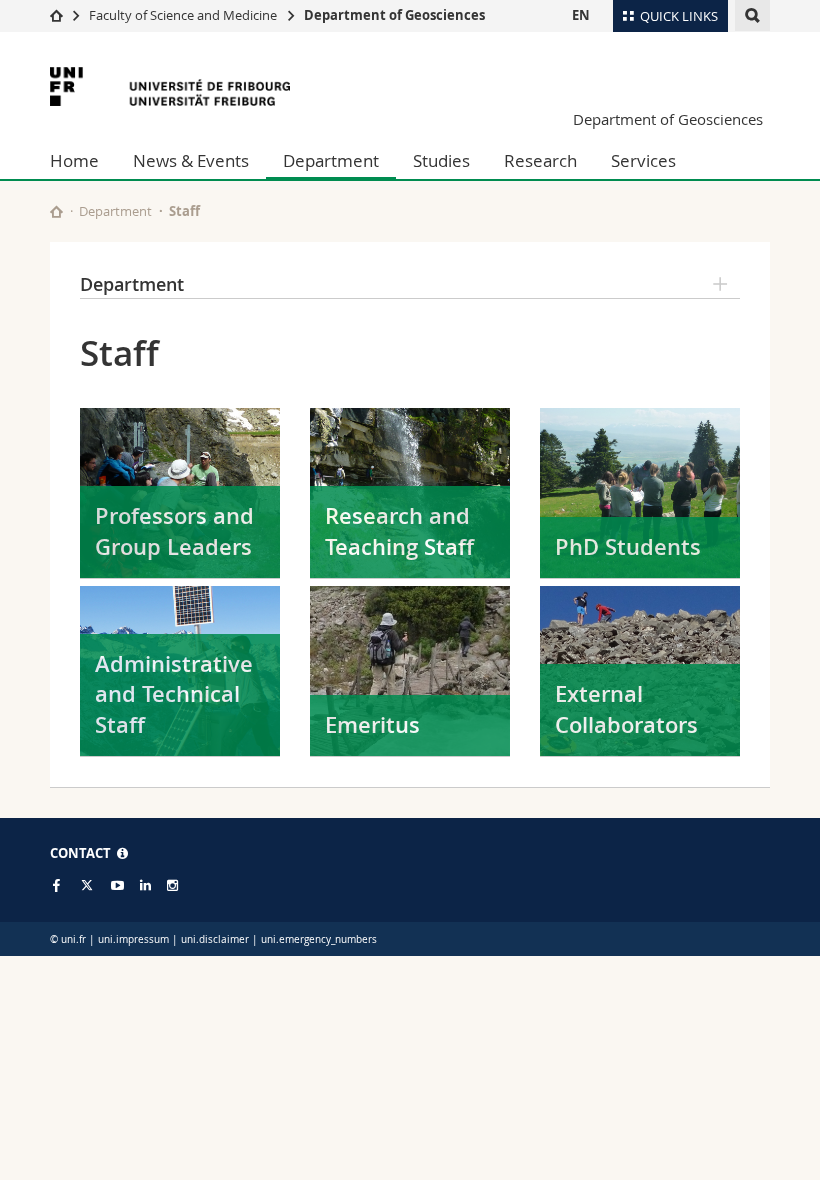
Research (540, 160)
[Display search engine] (752, 15)
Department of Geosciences (394, 15)
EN (581, 15)
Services (643, 160)
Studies (441, 160)
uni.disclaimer (215, 939)
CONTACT (83, 853)
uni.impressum (133, 939)
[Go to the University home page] (170, 86)
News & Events (191, 160)
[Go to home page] (56, 15)
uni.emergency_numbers (319, 939)
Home (74, 160)
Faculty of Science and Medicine (183, 15)
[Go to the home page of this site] (56, 211)
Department (331, 160)
